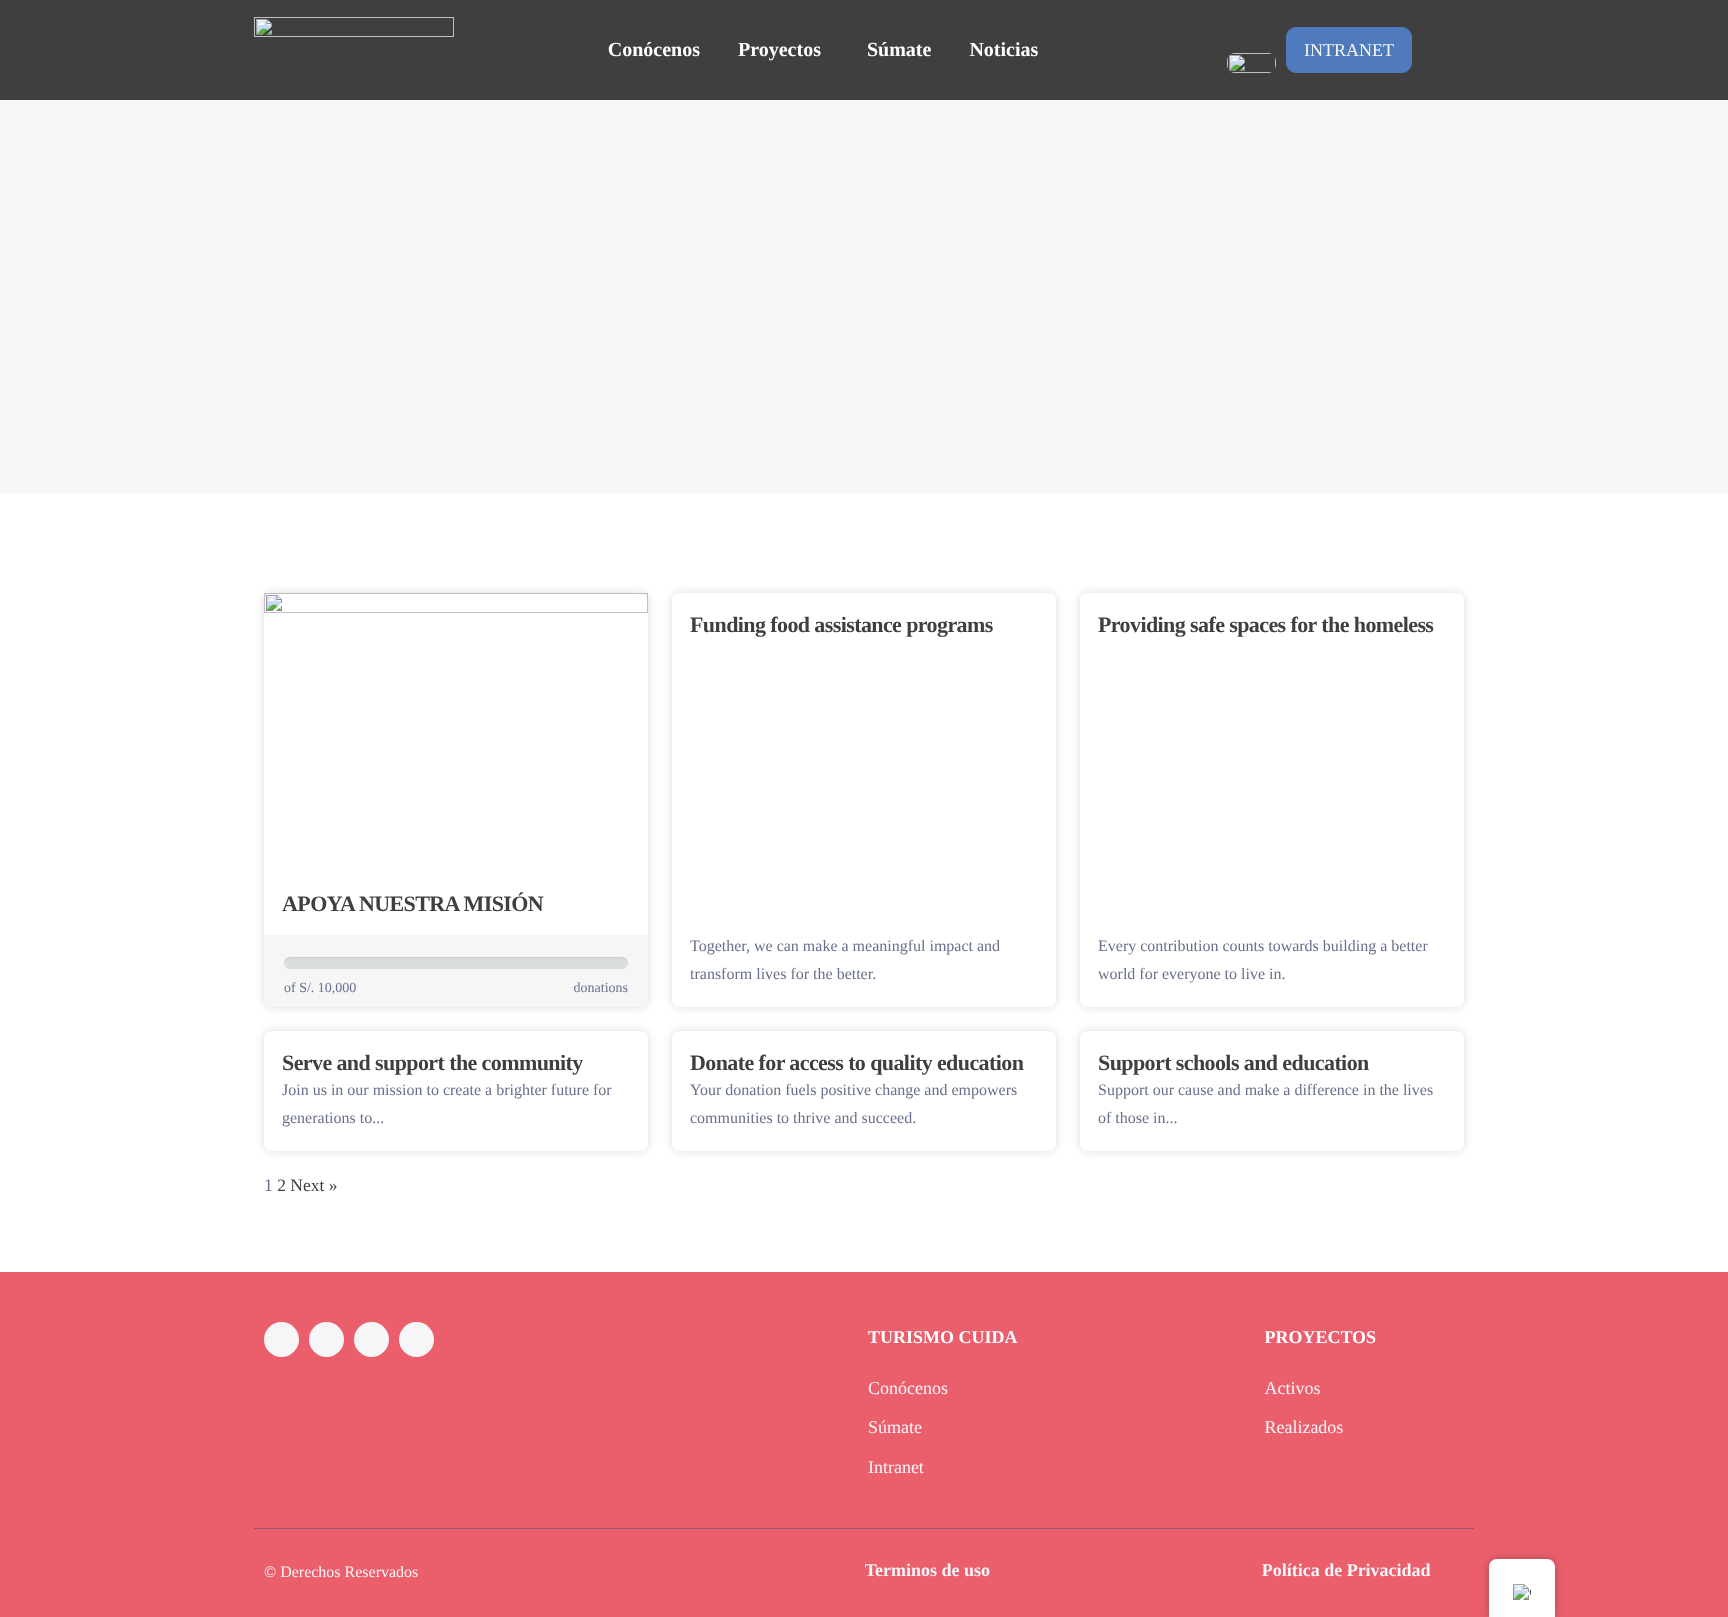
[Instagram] (326, 1339)
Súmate (899, 50)
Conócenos (654, 50)
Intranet (1349, 50)
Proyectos (779, 50)
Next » (313, 1185)
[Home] (354, 49)
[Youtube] (416, 1339)
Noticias (1003, 50)
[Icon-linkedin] (371, 1339)
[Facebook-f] (281, 1339)
